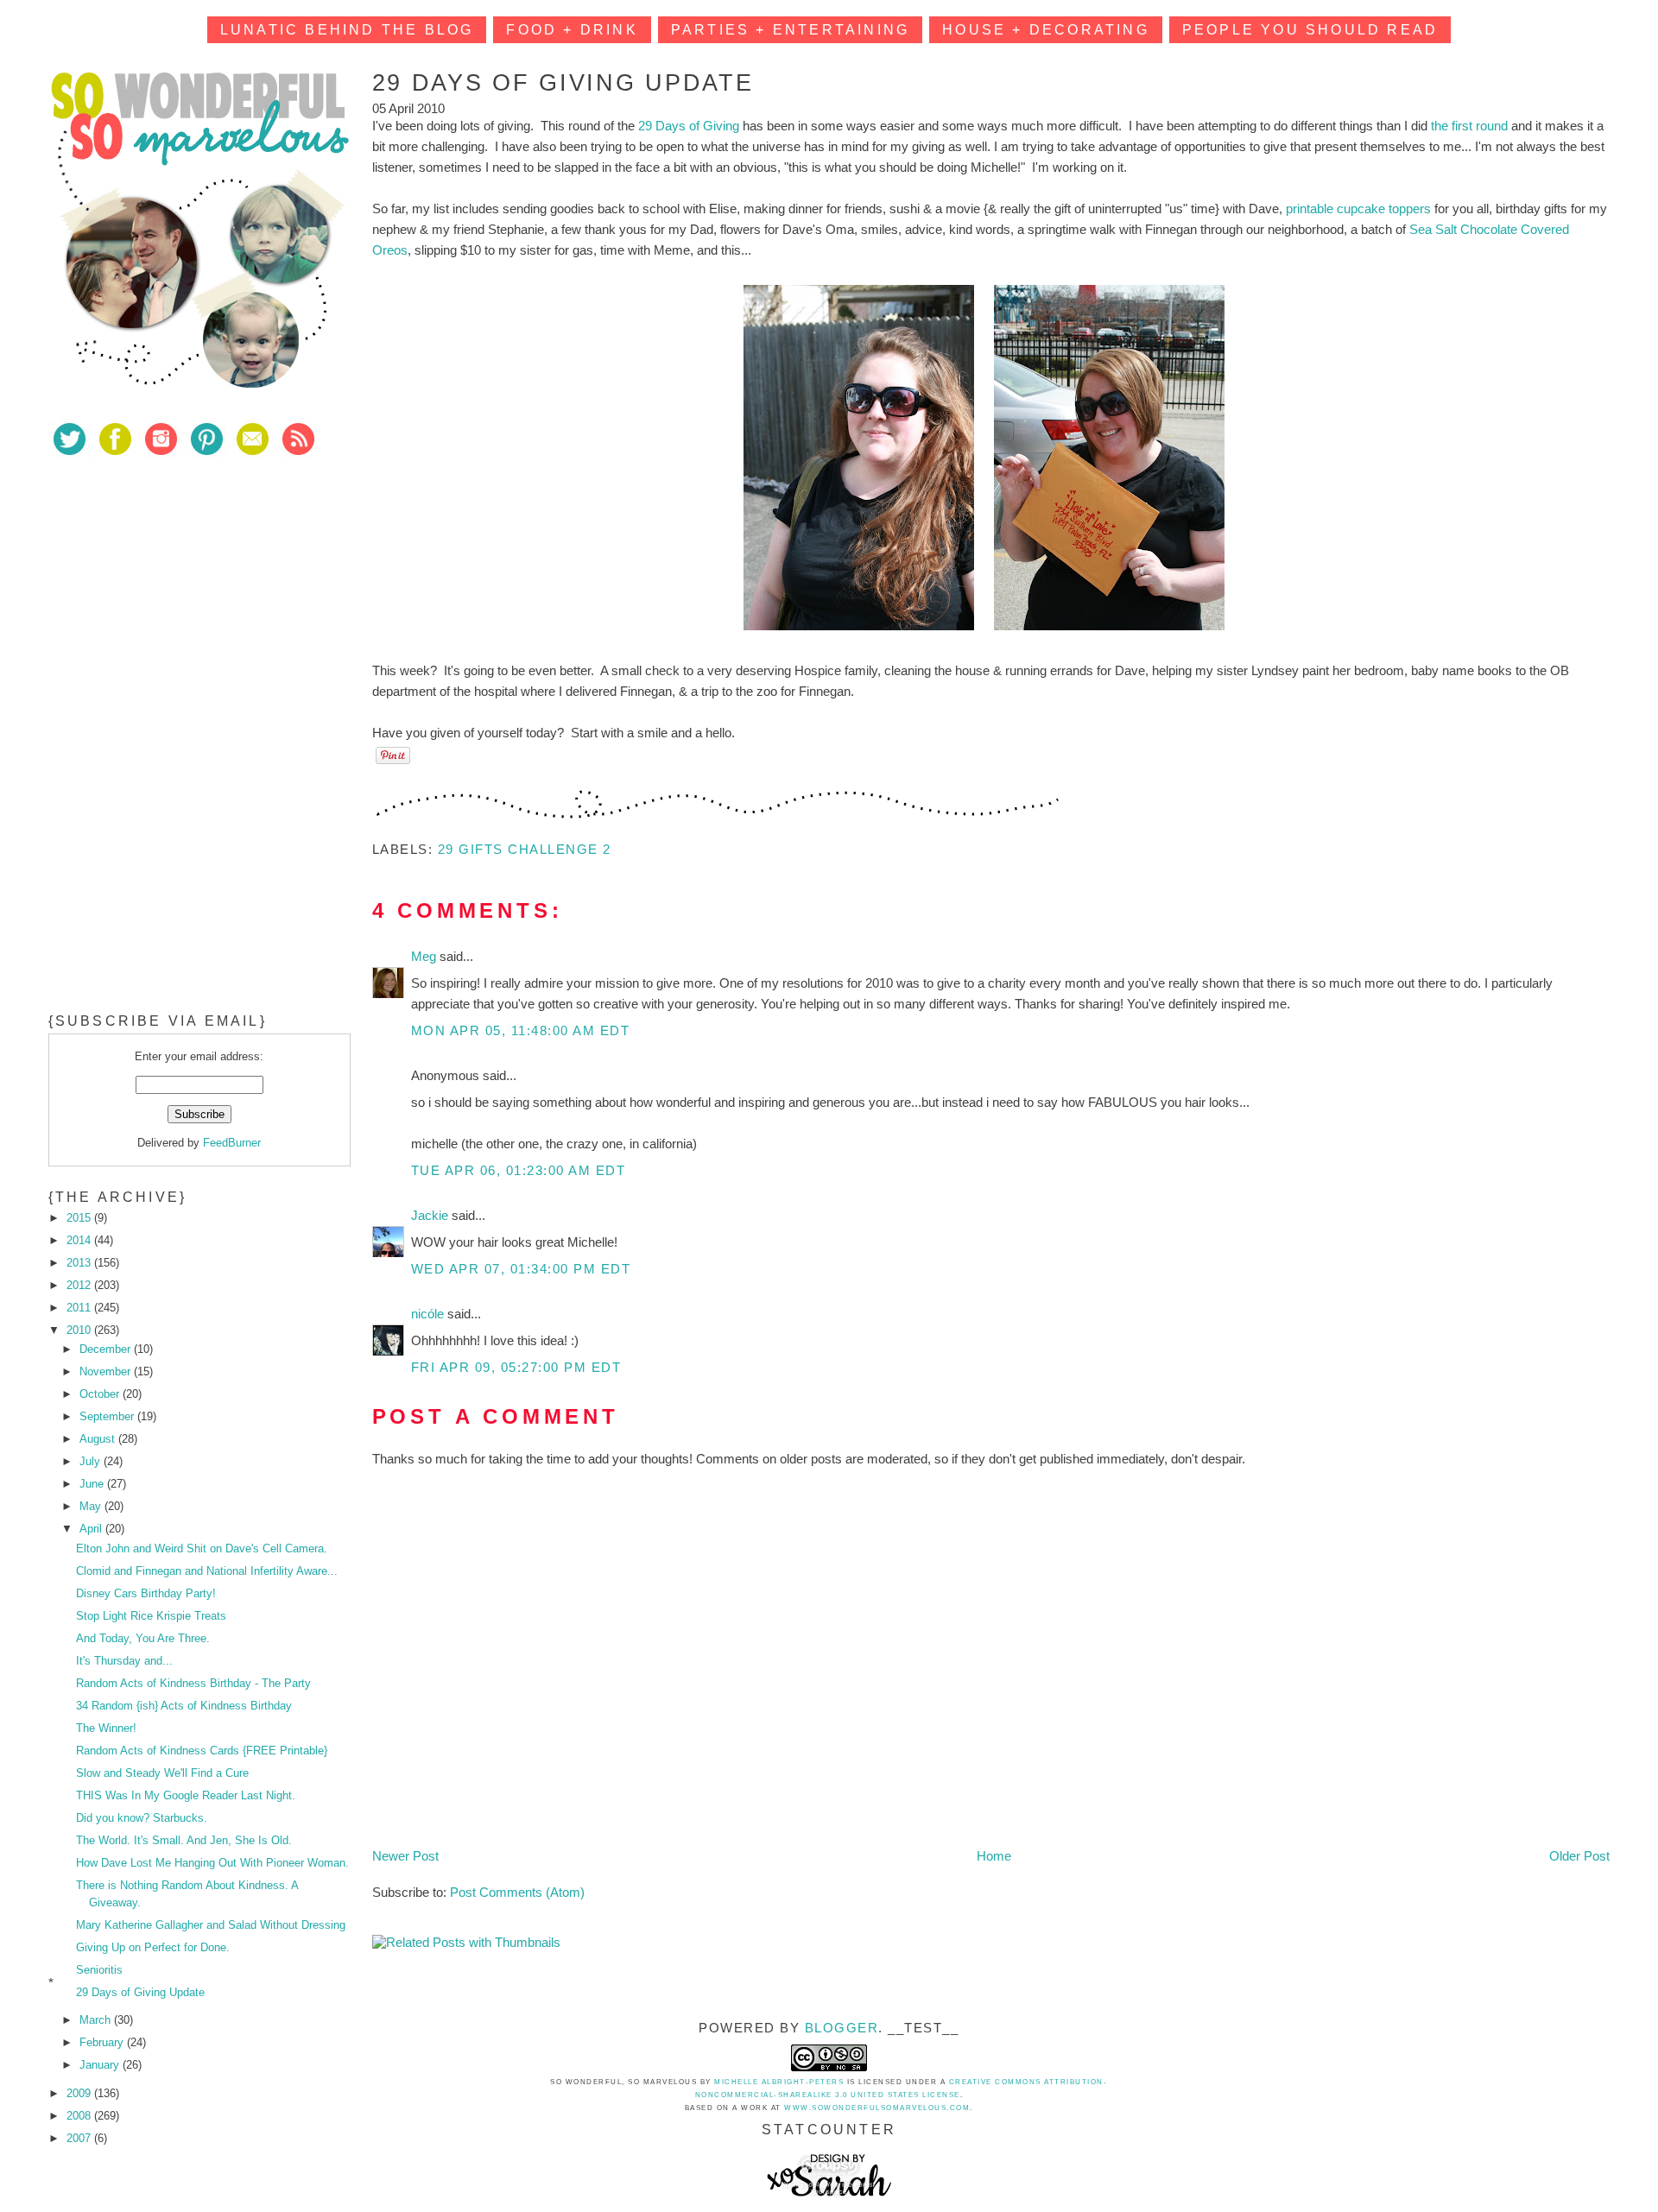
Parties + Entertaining (790, 30)
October (101, 1394)
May (92, 1506)
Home (994, 1856)
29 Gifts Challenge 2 (525, 849)
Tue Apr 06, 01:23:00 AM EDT (519, 1170)
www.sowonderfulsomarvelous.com (877, 2108)
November (107, 1371)
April (92, 1529)
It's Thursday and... (124, 1661)
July (92, 1461)
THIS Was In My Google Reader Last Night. (186, 1795)
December (107, 1349)
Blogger (842, 2028)
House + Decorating (1046, 30)
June (93, 1484)
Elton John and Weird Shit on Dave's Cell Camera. (202, 1548)
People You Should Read (1310, 30)
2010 (80, 1330)
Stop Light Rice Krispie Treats (151, 1616)
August (99, 1439)
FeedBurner (232, 1143)
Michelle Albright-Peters (779, 2082)
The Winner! (106, 1728)
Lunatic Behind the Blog (347, 30)
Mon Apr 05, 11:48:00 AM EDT (521, 1030)
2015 (80, 1218)
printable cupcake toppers (1358, 209)
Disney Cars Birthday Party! (146, 1593)
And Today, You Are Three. (143, 1638)
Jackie (431, 1215)
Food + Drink (572, 30)
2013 (80, 1263)
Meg (425, 956)
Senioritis (99, 1970)
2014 (80, 1240)
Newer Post (405, 1856)
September (108, 1416)
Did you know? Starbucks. (142, 1818)
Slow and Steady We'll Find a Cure (162, 1773)
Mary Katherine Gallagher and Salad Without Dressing (211, 1925)
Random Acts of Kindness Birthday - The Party (193, 1683)
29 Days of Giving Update (140, 1992)
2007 (80, 2138)
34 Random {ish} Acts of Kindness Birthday (184, 1706)
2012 (80, 1285)
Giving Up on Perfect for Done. (153, 1947)
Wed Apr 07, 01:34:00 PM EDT (521, 1269)
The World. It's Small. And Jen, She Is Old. (184, 1840)
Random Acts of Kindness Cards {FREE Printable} (202, 1751)
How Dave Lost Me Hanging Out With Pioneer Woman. (212, 1863)
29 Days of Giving (689, 126)
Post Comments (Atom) (517, 1892)
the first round (1469, 126)
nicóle (429, 1314)
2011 (80, 1308)
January (101, 2065)
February (103, 2042)
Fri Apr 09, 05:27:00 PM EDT (516, 1367)
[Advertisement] (178, 595)
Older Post (1579, 1856)
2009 (80, 2093)
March (97, 2020)
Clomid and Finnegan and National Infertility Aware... (207, 1571)
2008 (80, 2116)
